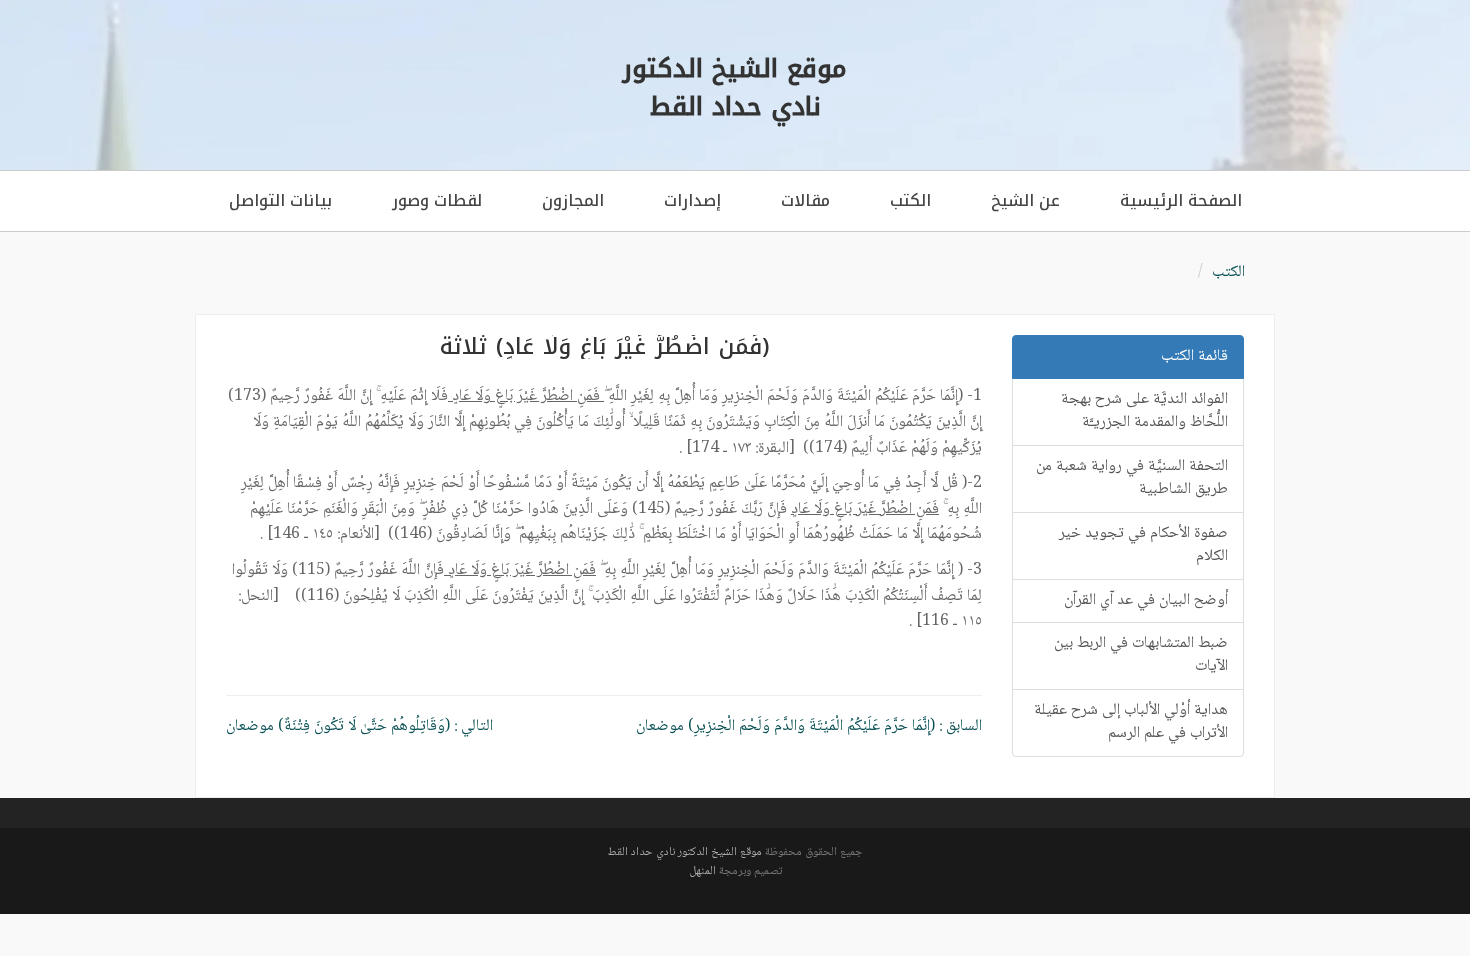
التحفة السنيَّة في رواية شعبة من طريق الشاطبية (1132, 478)
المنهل (702, 871)
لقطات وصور (437, 200)
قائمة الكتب (1194, 356)
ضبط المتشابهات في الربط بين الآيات (1141, 655)
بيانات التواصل (280, 200)
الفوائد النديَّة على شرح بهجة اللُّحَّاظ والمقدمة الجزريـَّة (1144, 411)
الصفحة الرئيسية (1181, 200)
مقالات (805, 200)
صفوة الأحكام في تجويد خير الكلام (1143, 545)
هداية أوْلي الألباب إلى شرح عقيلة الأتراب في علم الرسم (1131, 722)
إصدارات (692, 200)
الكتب (910, 200)
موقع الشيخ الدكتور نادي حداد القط (684, 852)
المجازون (573, 200)
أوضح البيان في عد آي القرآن (1146, 600)
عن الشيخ (1025, 200)
